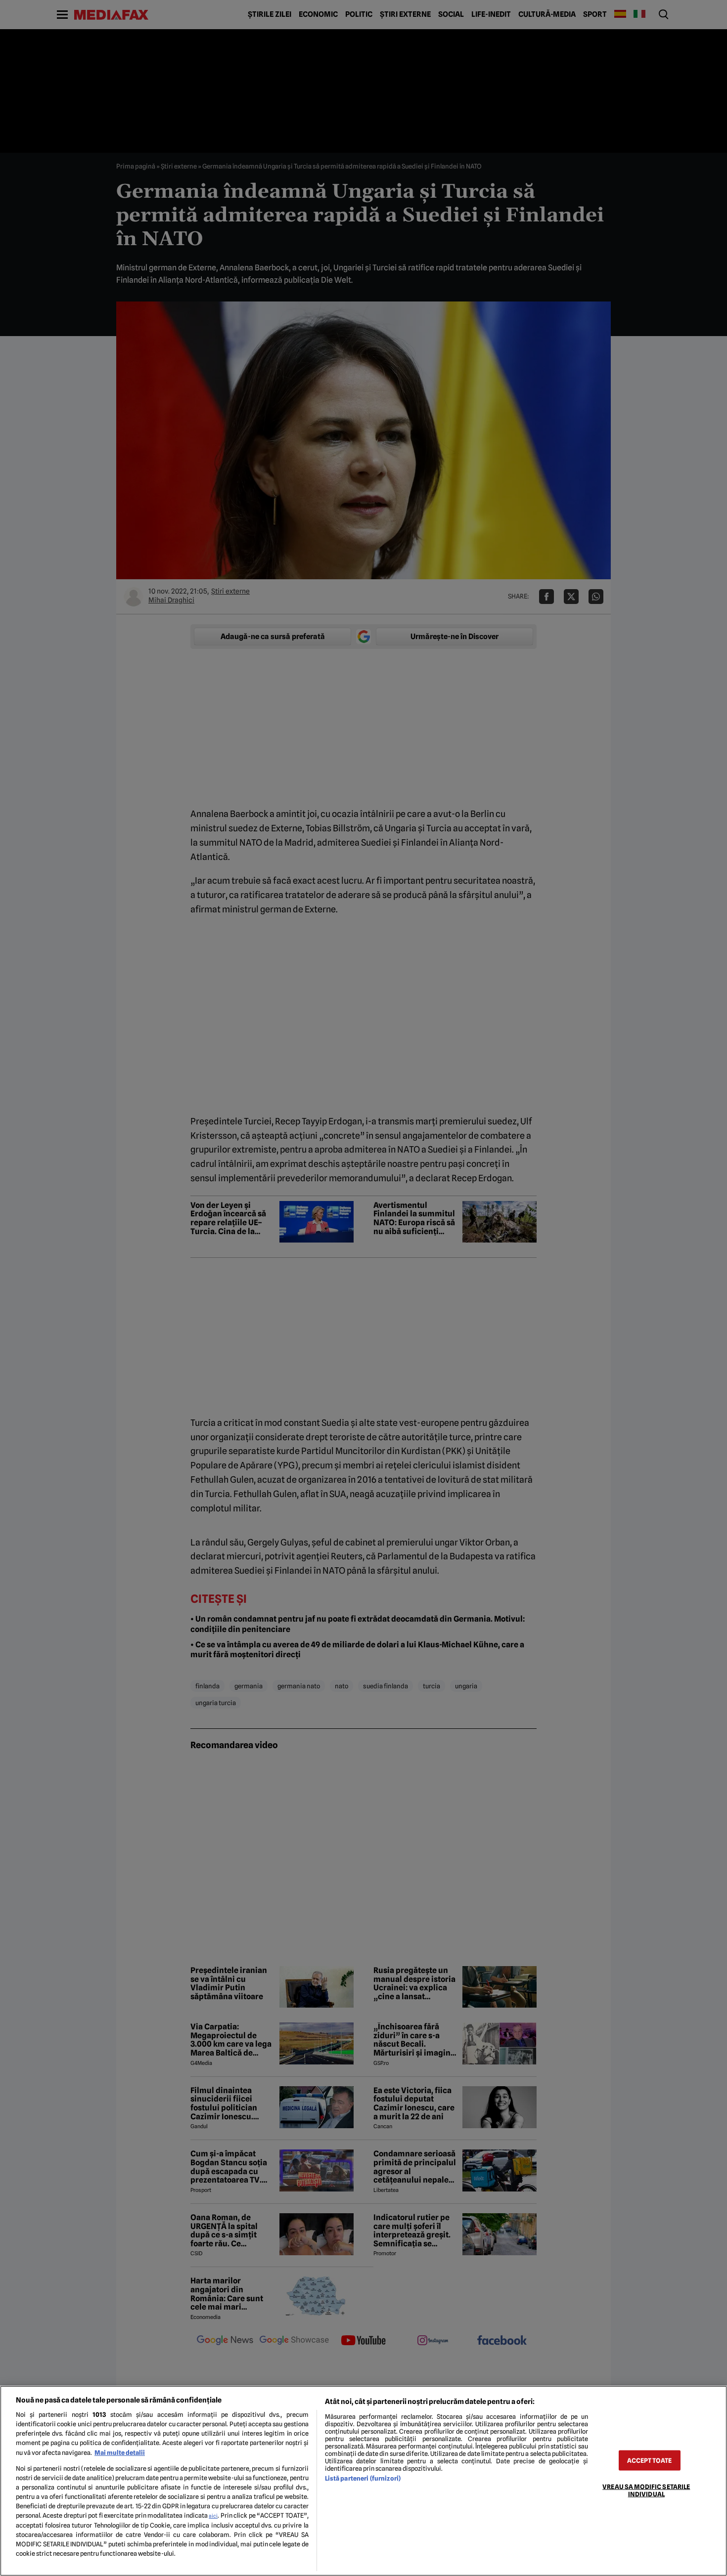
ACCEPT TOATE (649, 2460)
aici (213, 2516)
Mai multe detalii (120, 2453)
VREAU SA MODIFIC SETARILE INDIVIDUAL (646, 2490)
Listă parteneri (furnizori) (363, 2478)
